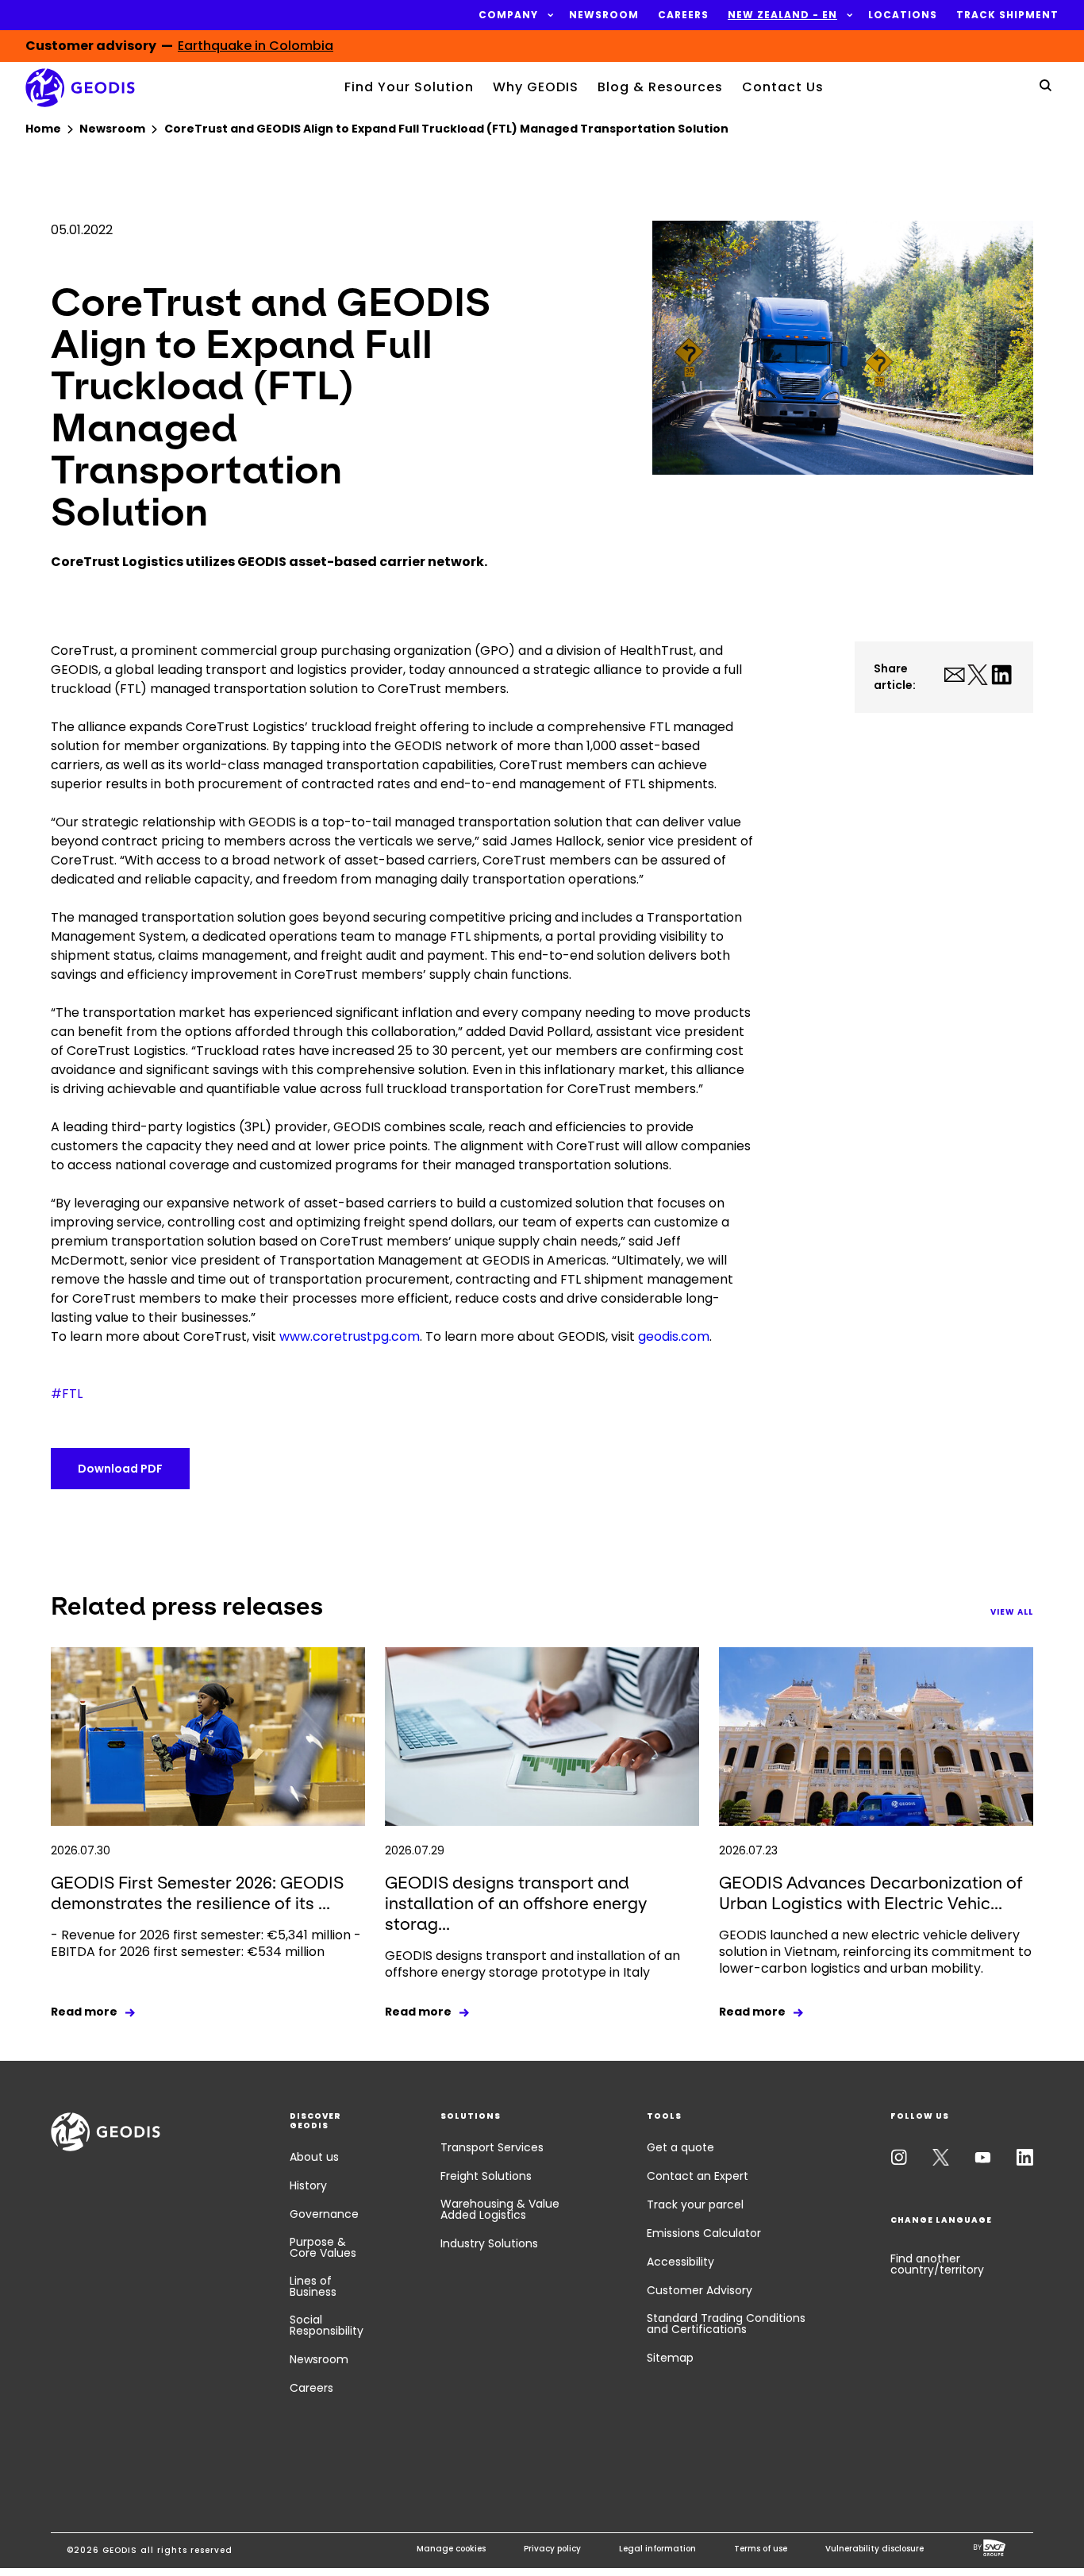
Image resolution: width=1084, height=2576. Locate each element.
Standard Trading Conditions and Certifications (726, 2324)
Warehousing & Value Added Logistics (500, 2209)
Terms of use (761, 2549)
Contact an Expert (698, 2176)
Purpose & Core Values (323, 2247)
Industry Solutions (489, 2243)
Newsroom (319, 2359)
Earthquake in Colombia (256, 46)
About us (314, 2157)
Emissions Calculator (704, 2233)
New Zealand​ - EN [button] (782, 15)
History (308, 2185)
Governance (324, 2214)
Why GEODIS (536, 87)
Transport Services (492, 2147)
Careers (311, 2388)
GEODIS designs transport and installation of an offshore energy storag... (516, 1903)
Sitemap (670, 2358)
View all (1012, 1612)
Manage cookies (451, 2549)
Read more (84, 2012)
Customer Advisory (700, 2290)
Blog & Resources (660, 87)
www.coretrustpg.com (350, 1336)
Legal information (657, 2549)
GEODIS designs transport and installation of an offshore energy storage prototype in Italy (532, 1964)
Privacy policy (552, 2549)
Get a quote (680, 2147)
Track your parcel (695, 2204)
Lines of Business (313, 2286)
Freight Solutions (486, 2176)
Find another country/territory (937, 2264)
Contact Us (783, 87)
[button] (508, 15)
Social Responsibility (327, 2325)
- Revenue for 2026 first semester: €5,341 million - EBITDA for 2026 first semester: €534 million (206, 1943)
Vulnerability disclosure (875, 2549)
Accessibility (680, 2262)
